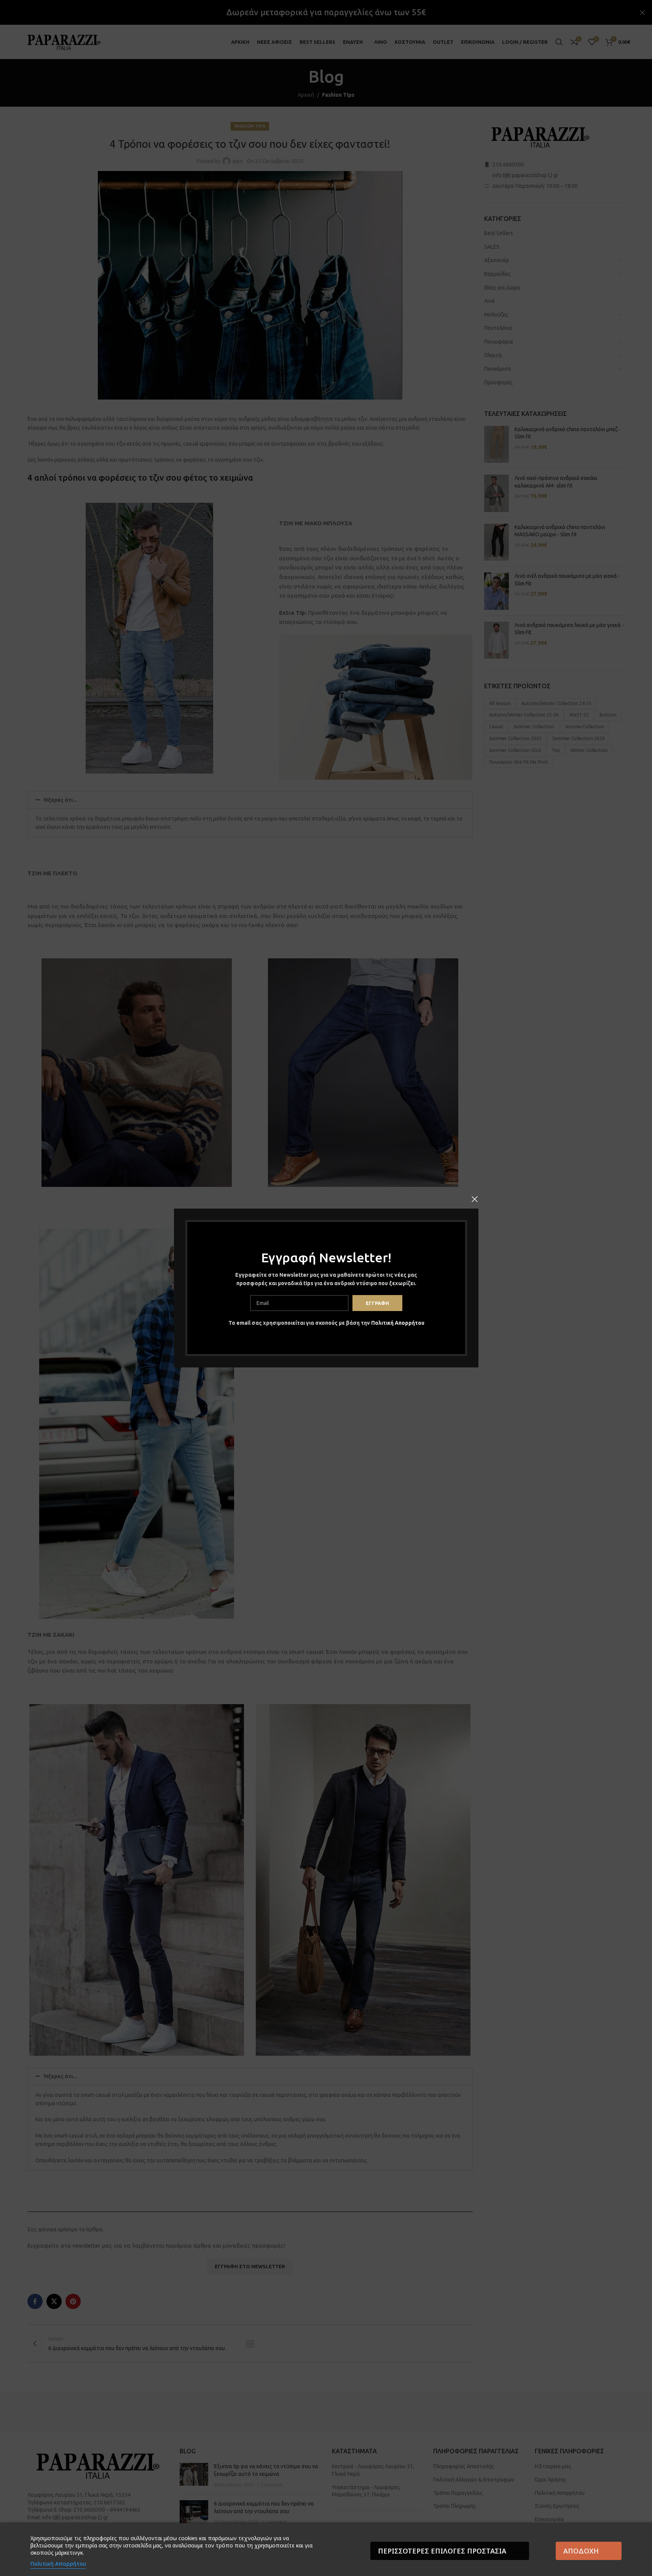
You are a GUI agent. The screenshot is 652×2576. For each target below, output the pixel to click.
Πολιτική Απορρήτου (397, 1323)
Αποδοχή (581, 2551)
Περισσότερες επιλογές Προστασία (442, 2551)
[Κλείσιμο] (475, 1199)
